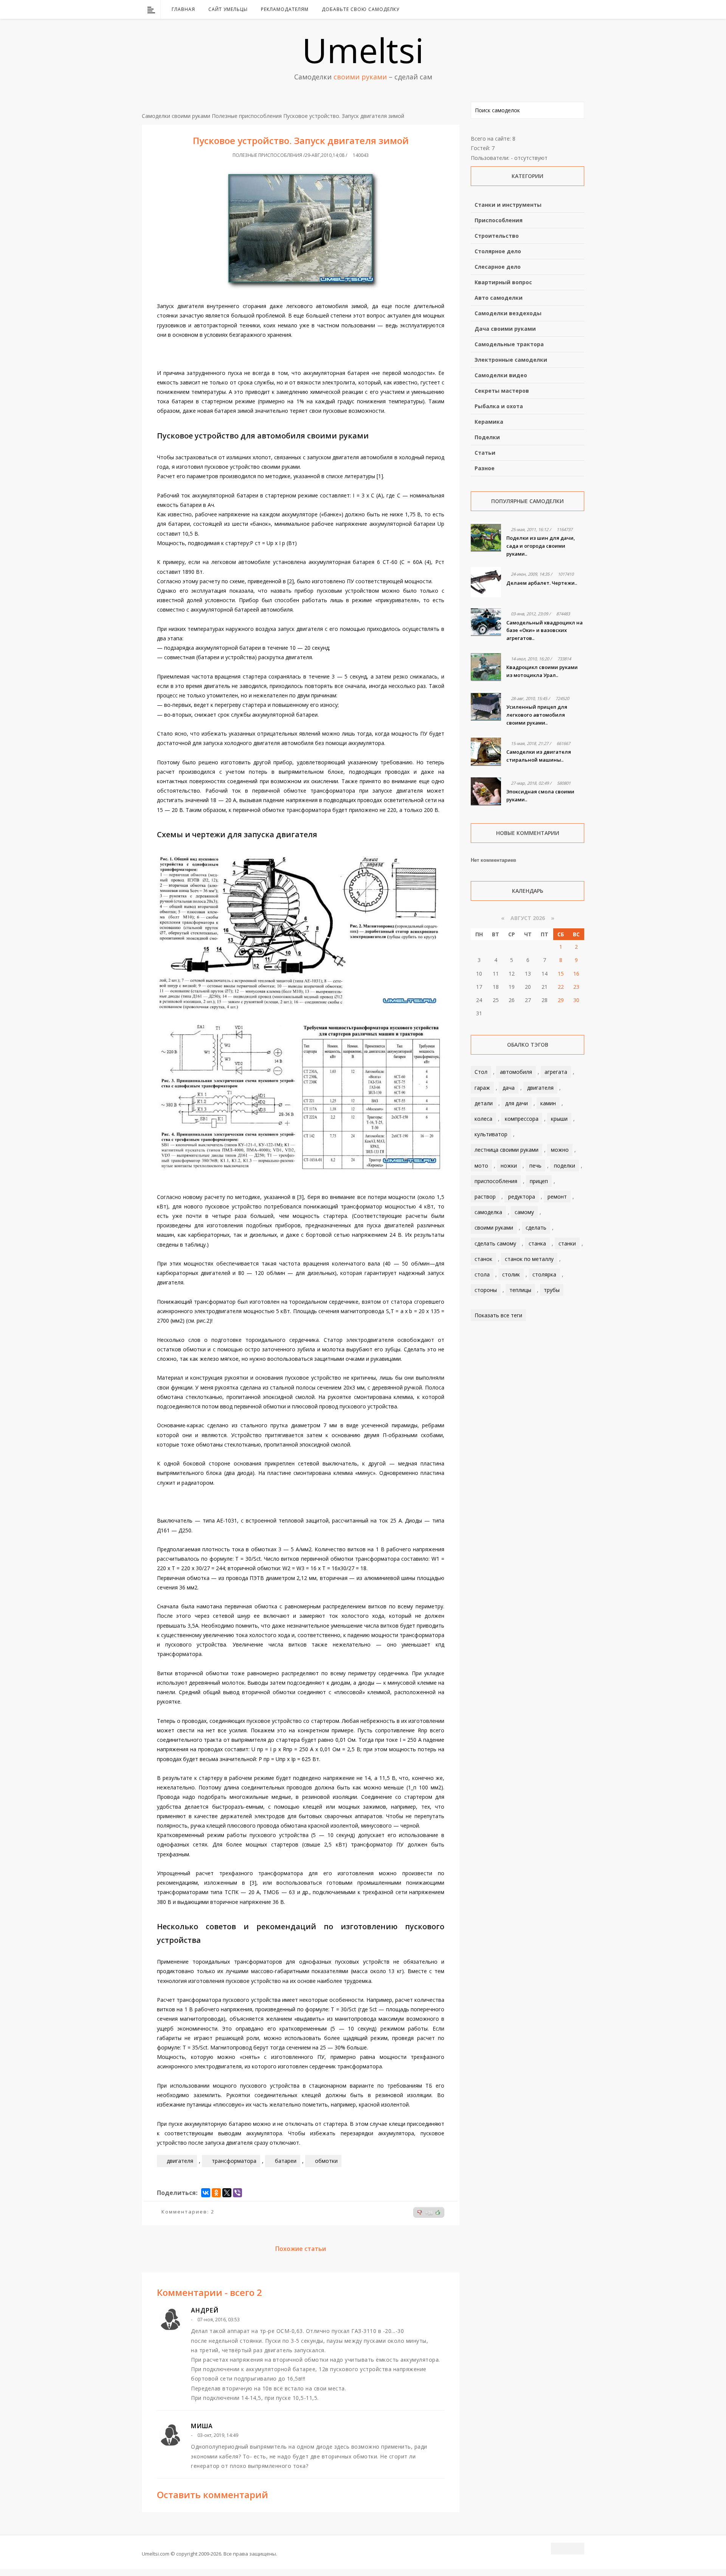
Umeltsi (363, 50)
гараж (482, 1088)
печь (535, 1166)
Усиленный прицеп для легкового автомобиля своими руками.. (537, 715)
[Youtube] (559, 9)
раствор (485, 1197)
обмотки (326, 2161)
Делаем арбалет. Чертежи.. (542, 583)
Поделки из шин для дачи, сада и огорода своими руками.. (541, 546)
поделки (565, 1166)
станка (537, 1243)
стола (482, 1274)
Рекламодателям (285, 9)
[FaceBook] (549, 9)
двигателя (180, 2161)
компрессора (522, 1119)
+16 (429, 2213)
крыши (559, 1119)
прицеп (539, 1181)
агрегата (556, 1072)
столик (511, 1274)
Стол (481, 1072)
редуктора (522, 1197)
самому (524, 1212)
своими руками (494, 1228)
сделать (536, 1228)
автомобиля (516, 1072)
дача (509, 1088)
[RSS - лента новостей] (569, 9)
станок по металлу (529, 1259)
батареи (286, 2161)
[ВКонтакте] (540, 9)
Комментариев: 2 (188, 2212)
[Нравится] (438, 2212)
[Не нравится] (420, 2212)
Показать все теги (498, 1315)
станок (483, 1259)
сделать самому (495, 1243)
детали (484, 1103)
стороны (486, 1290)
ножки (509, 1166)
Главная (183, 9)
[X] (227, 2193)
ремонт (557, 1197)
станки (567, 1243)
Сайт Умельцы (228, 9)
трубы (552, 1290)
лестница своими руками (506, 1150)
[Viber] (237, 2193)
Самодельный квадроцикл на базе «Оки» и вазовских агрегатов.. (544, 630)
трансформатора (234, 2161)
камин (548, 1103)
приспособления (496, 1181)
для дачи (517, 1103)
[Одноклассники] (216, 2193)
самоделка (488, 1212)
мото (481, 1166)
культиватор (491, 1134)
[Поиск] (579, 9)
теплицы (520, 1290)
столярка (544, 1274)
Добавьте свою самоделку (361, 9)
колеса (483, 1119)
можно (560, 1150)
